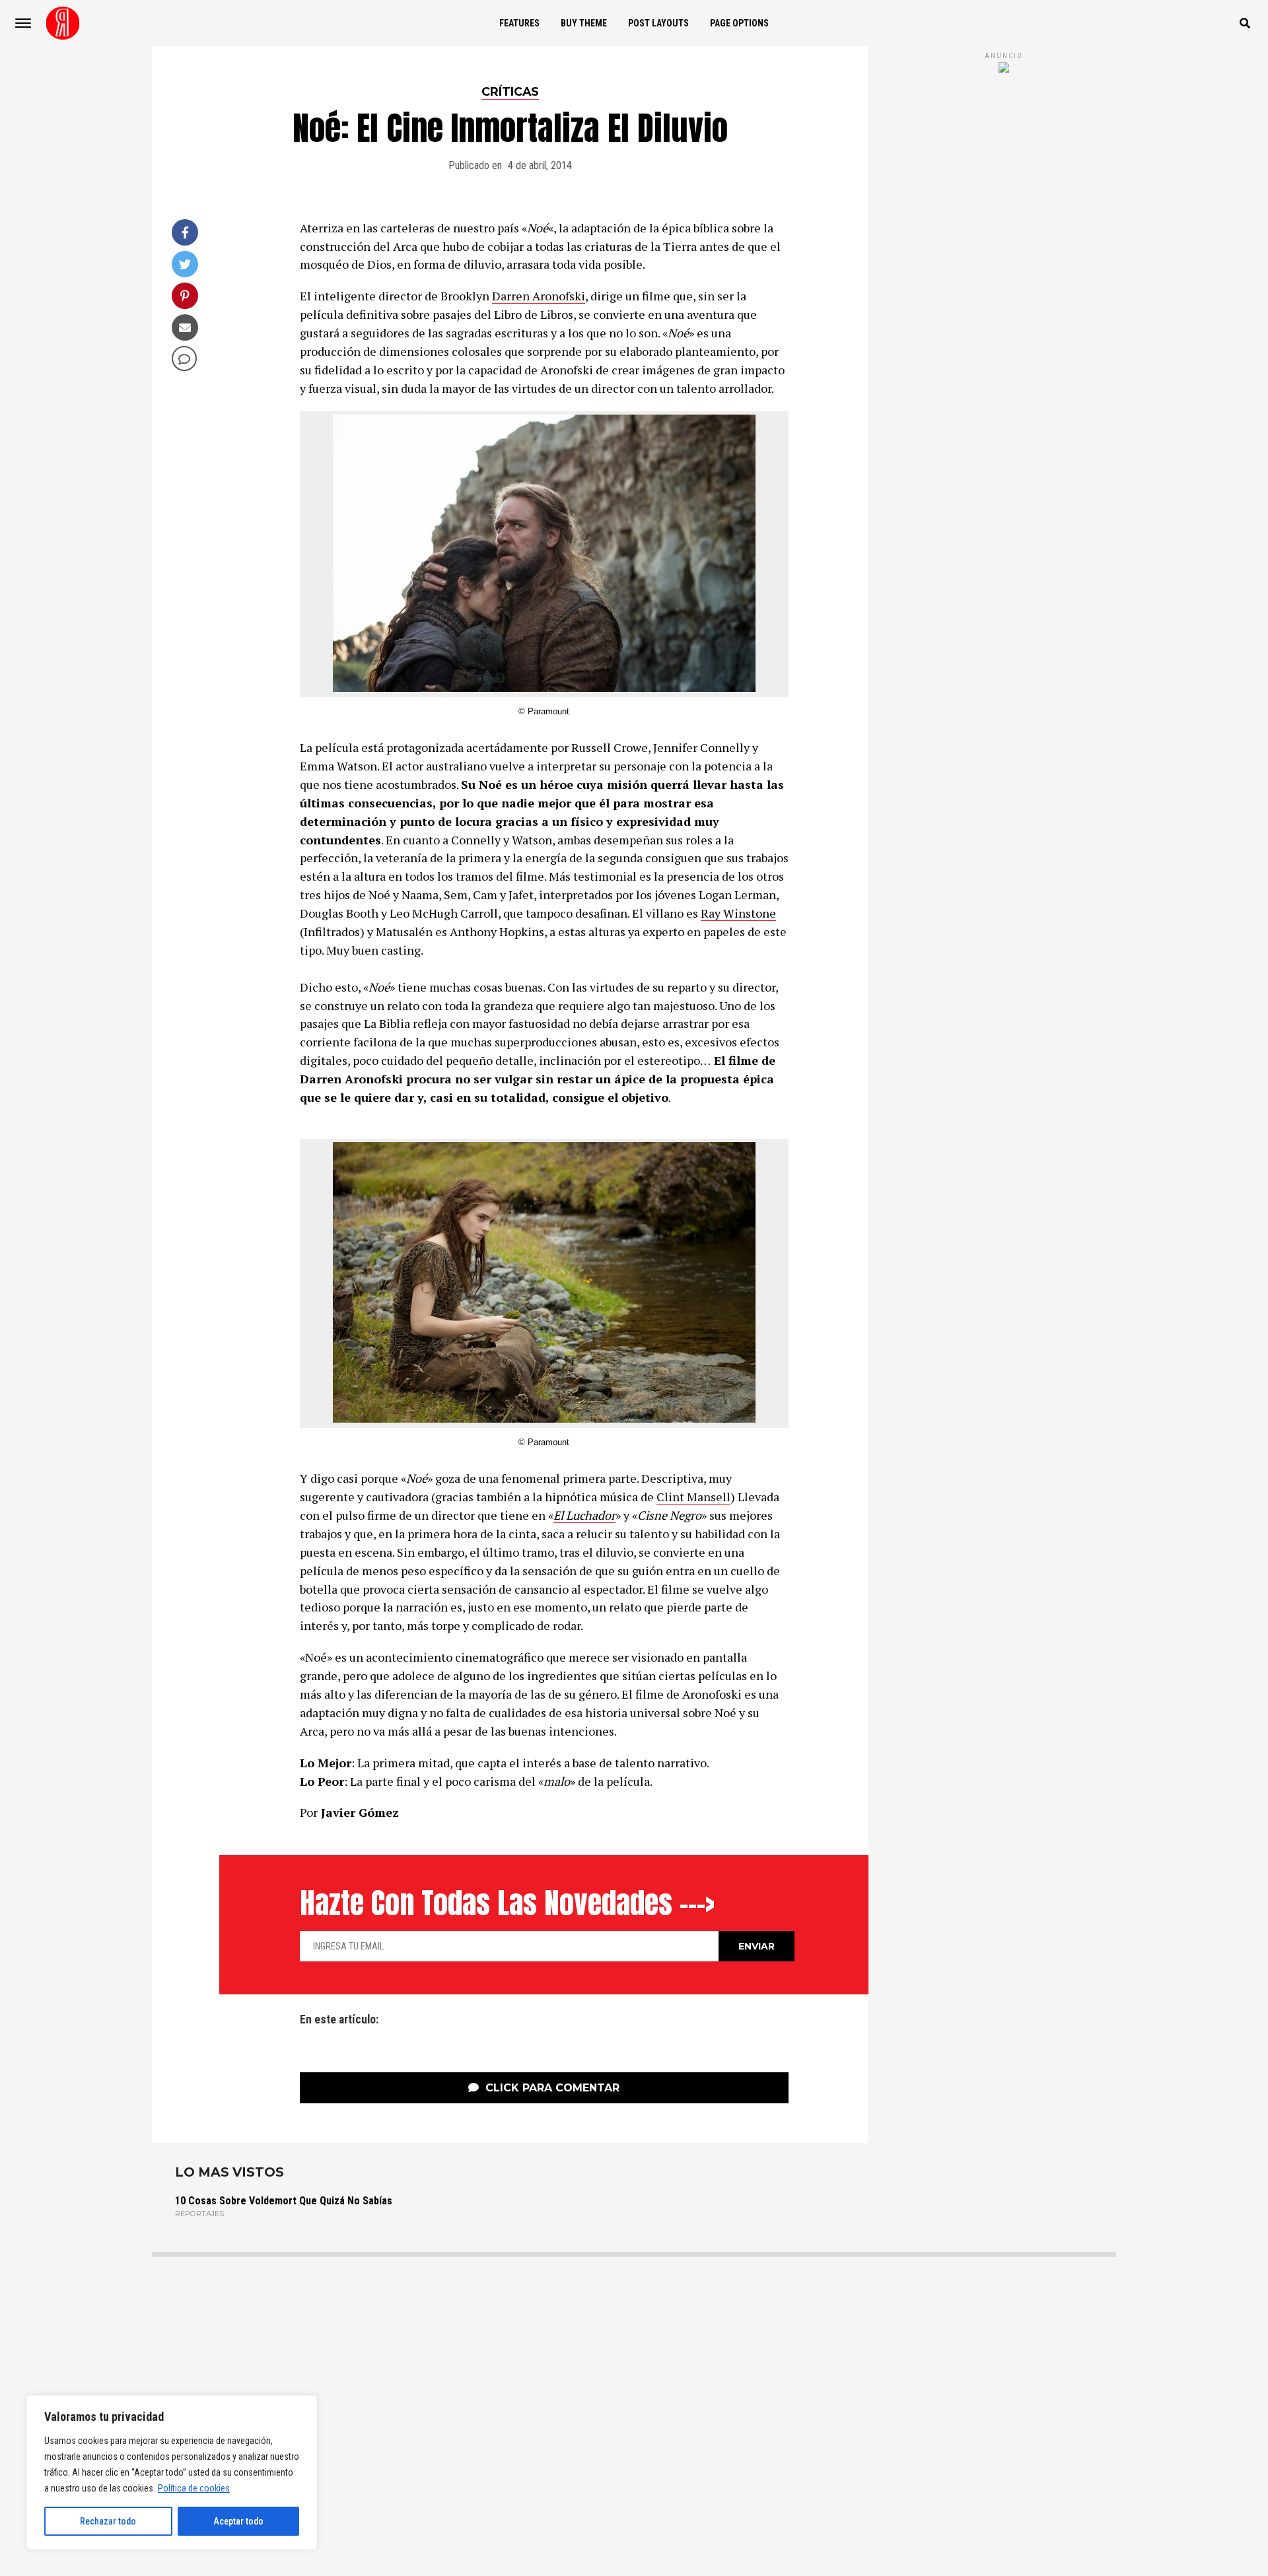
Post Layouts (658, 23)
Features (519, 23)
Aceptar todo (238, 2521)
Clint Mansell (693, 1497)
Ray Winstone (738, 913)
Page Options (739, 23)
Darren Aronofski (539, 296)
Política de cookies (194, 2488)
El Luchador (584, 1515)
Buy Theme (584, 23)
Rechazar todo (108, 2521)
